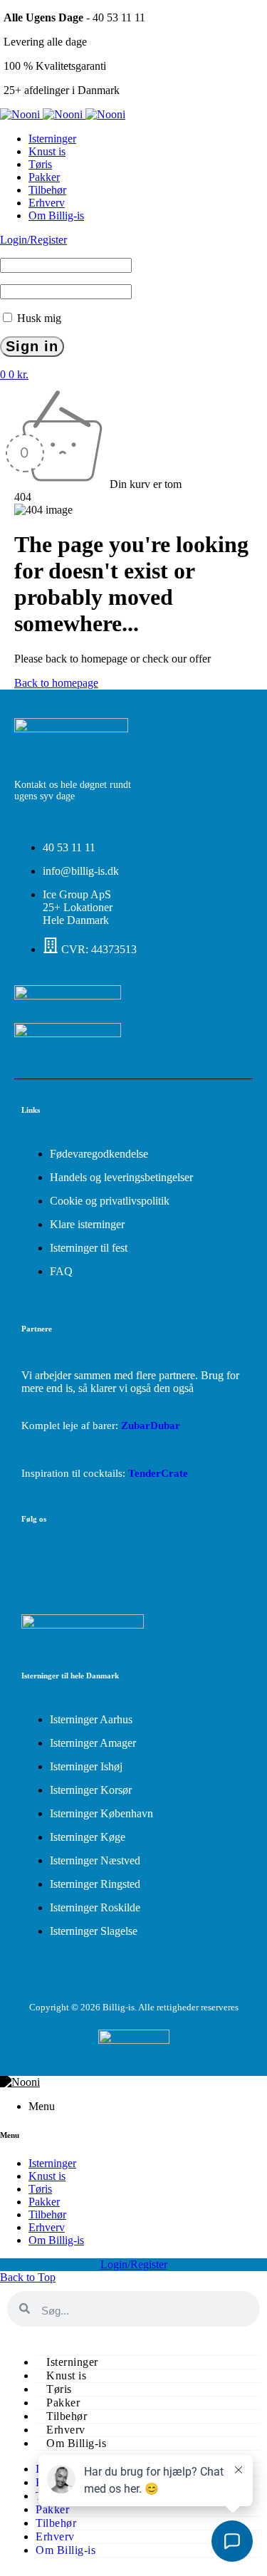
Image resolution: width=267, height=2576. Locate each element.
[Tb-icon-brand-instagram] (88, 1565)
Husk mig (38, 318)
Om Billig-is (76, 2443)
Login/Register (33, 240)
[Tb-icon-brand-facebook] (39, 1565)
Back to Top (28, 2277)
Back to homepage (56, 683)
